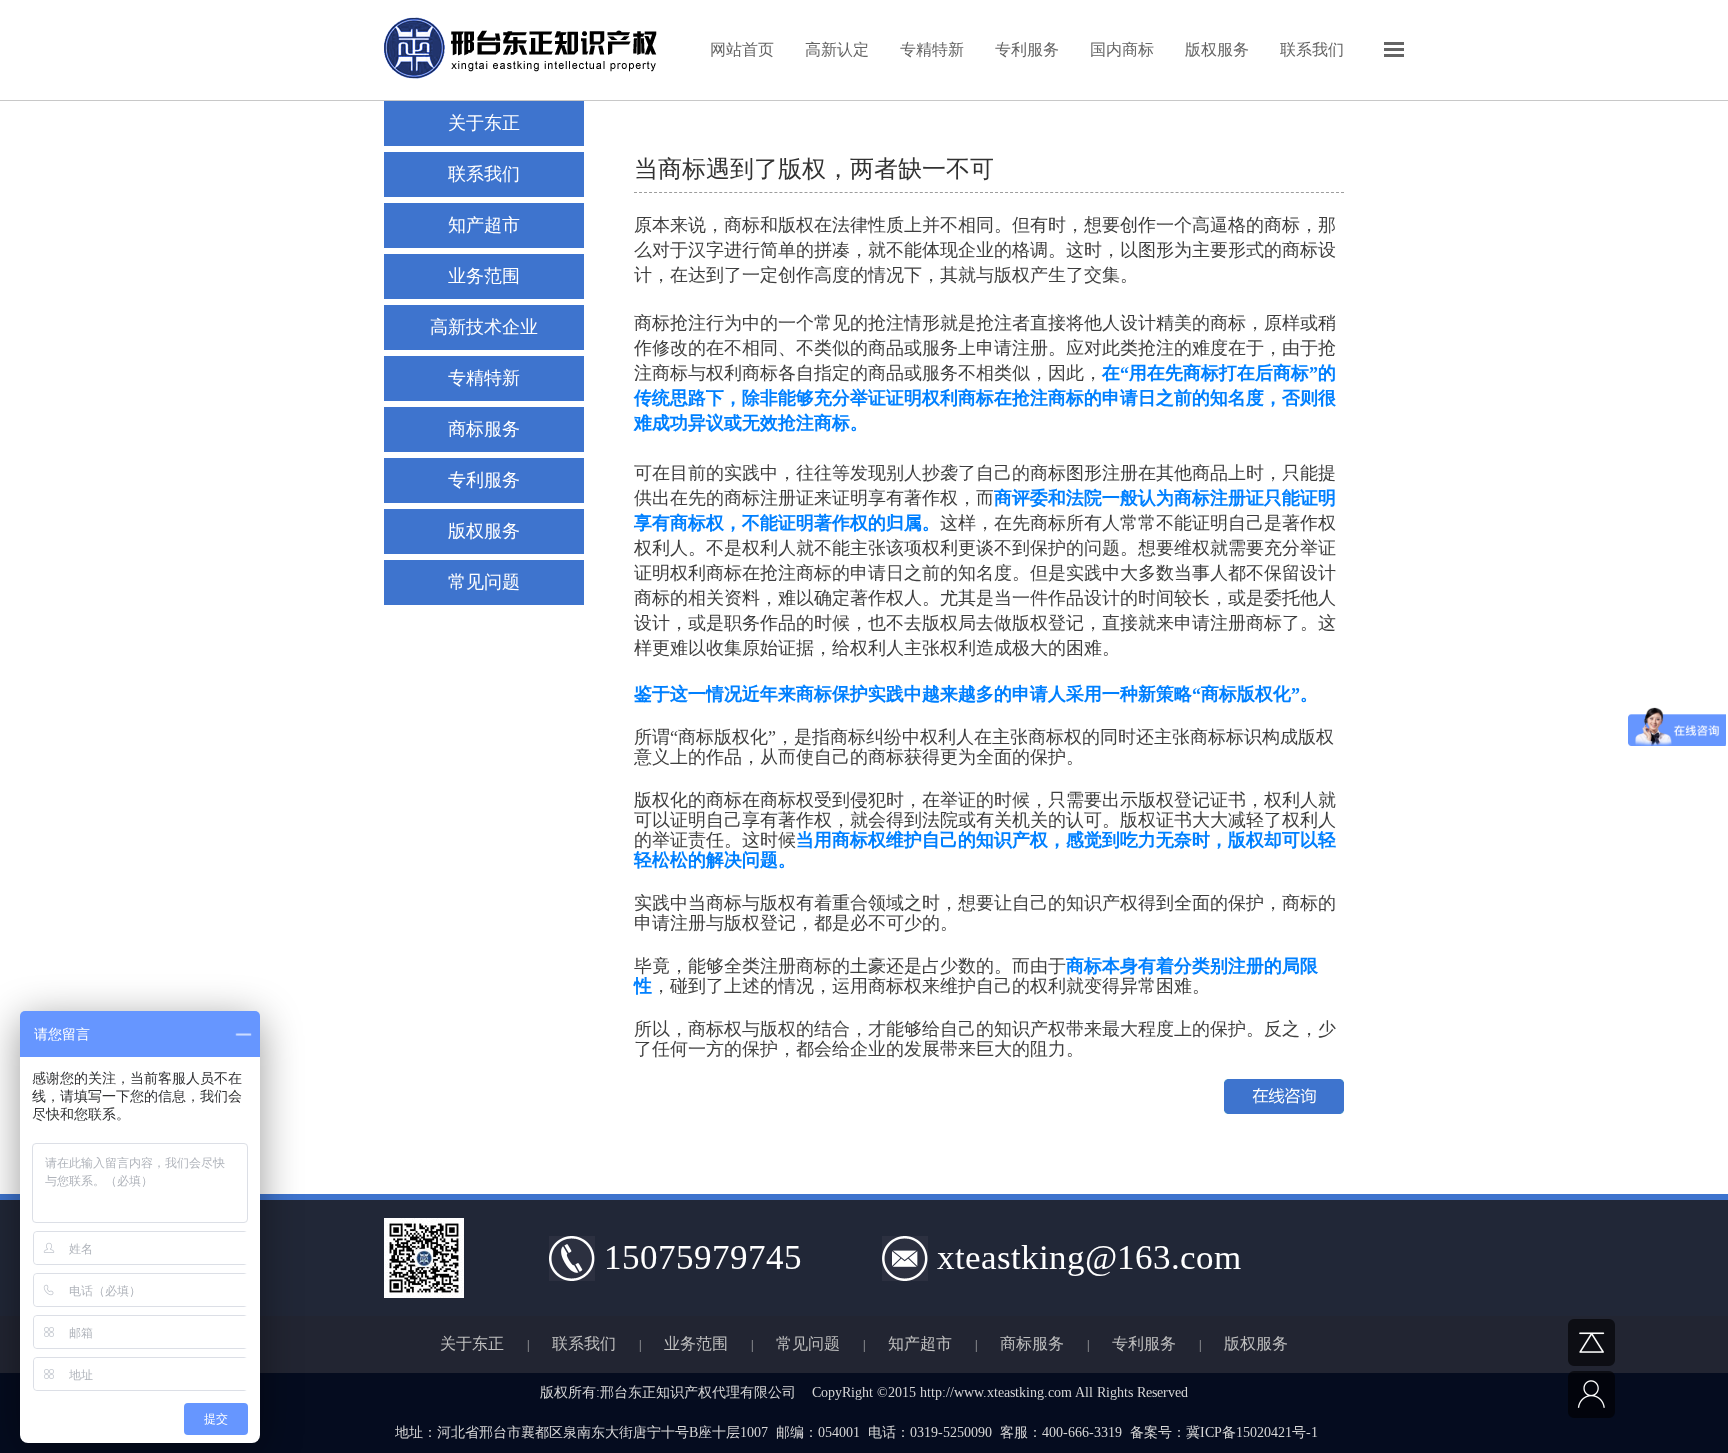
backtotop (1638, 1342)
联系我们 (1312, 49)
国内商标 (1122, 49)
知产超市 (484, 225)
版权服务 (1217, 49)
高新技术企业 (484, 327)
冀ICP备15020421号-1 (1252, 1432)
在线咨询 (1284, 1096)
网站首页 (742, 49)
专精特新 (932, 49)
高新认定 (837, 49)
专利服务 (1027, 49)
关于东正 (484, 123)
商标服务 (484, 429)
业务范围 (696, 1343)
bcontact (1638, 1394)
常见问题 (484, 582)
